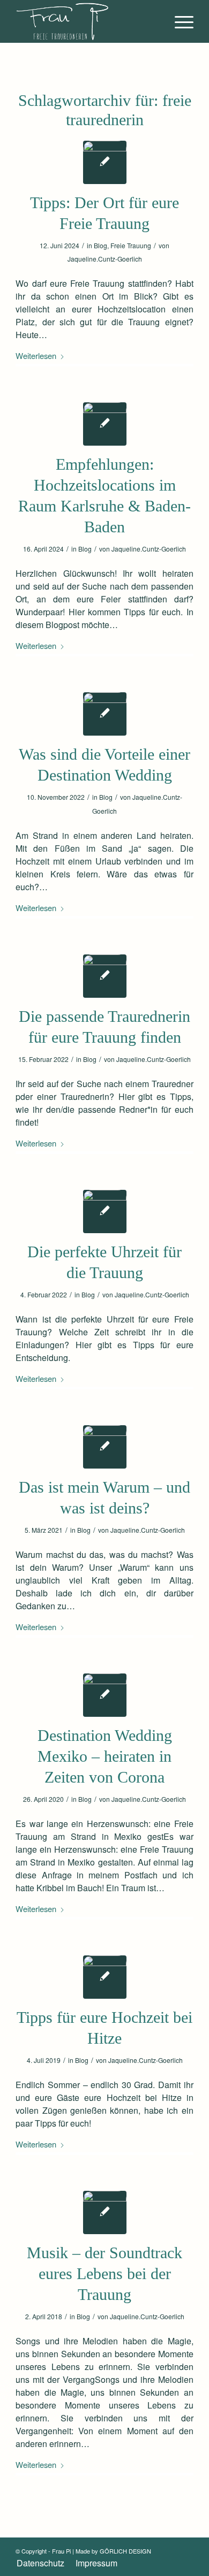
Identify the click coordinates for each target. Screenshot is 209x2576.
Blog (100, 245)
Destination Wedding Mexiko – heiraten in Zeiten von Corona (105, 1756)
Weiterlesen (36, 356)
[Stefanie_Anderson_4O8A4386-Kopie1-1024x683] (105, 976)
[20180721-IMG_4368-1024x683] (105, 2212)
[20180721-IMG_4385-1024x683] (105, 1447)
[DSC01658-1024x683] (105, 1211)
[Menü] (179, 21)
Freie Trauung (131, 245)
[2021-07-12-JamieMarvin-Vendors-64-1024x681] (105, 714)
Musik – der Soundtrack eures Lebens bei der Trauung (104, 2273)
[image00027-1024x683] (105, 162)
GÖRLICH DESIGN (125, 2551)
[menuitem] (179, 21)
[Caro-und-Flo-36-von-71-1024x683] (105, 1695)
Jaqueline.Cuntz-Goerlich (105, 259)
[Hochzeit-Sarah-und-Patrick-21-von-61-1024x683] (105, 1977)
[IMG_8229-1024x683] (105, 424)
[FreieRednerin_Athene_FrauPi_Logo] (87, 21)
